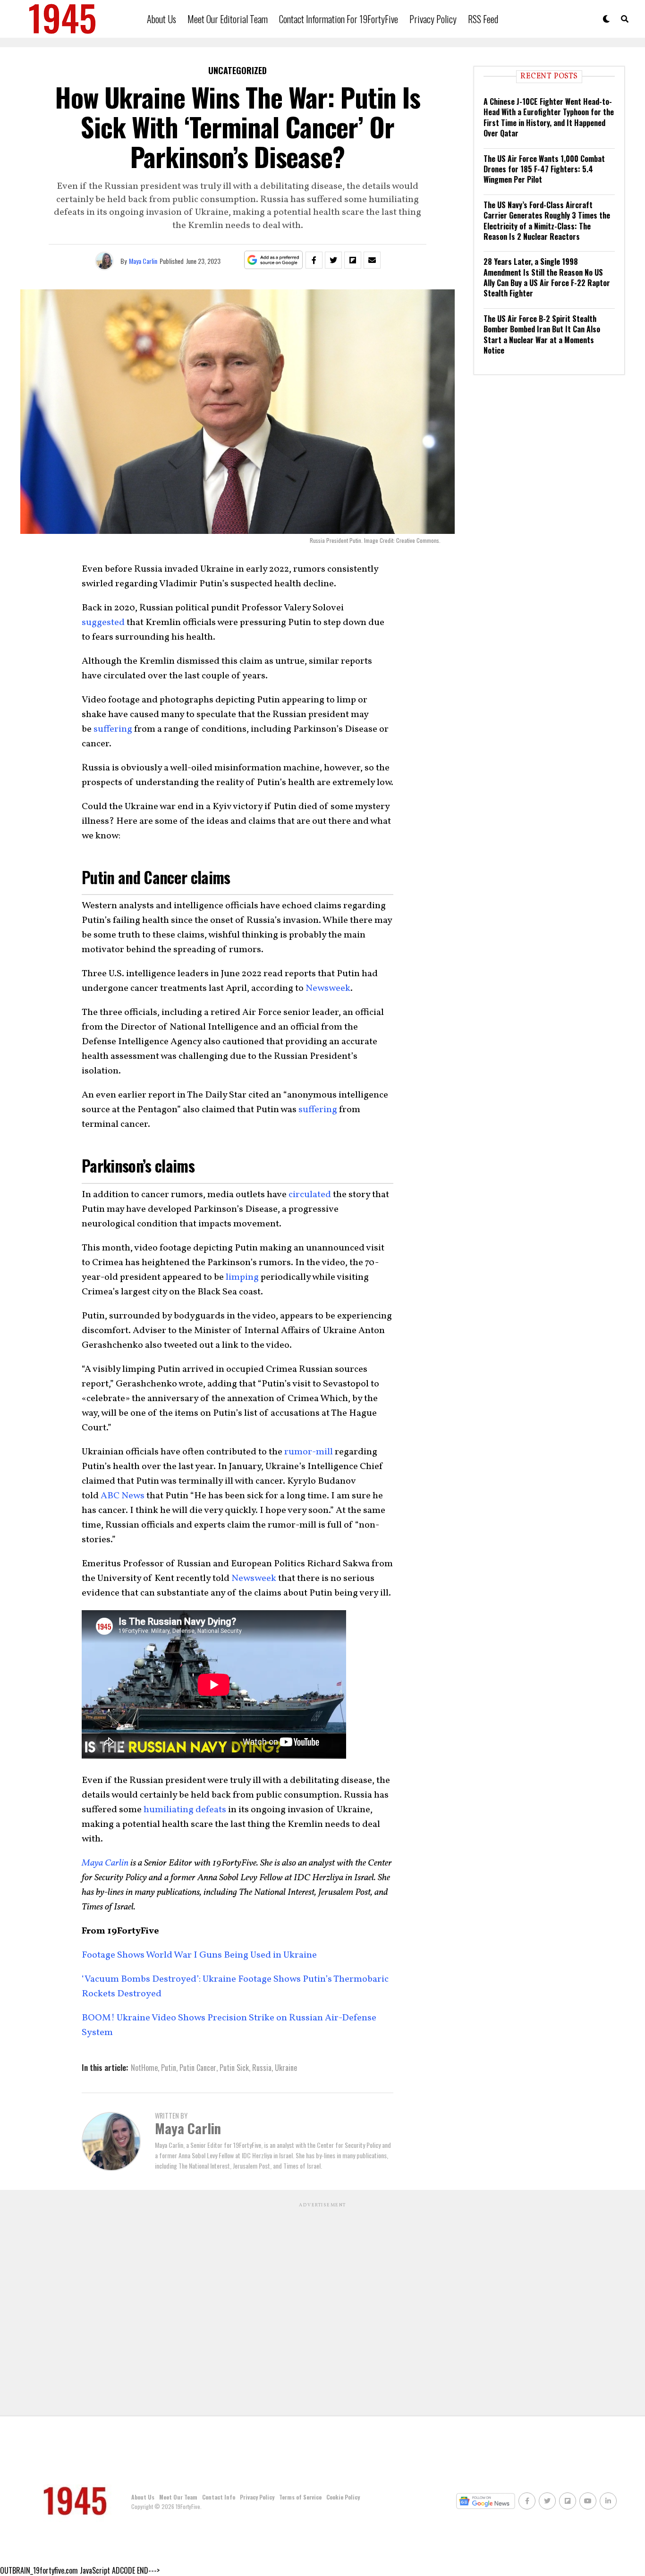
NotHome (144, 2068)
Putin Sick (234, 2068)
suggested (103, 623)
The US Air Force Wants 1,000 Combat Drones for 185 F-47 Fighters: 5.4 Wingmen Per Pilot (544, 169)
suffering (113, 729)
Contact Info (219, 2497)
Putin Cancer (198, 2068)
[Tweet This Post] (333, 260)
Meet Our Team (178, 2497)
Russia (262, 2068)
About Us (161, 19)
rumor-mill (309, 1452)
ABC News (123, 1496)
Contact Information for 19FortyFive (339, 19)
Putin (169, 2068)
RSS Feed (483, 19)
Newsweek (328, 988)
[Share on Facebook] (314, 260)
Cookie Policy (343, 2497)
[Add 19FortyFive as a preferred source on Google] (274, 260)
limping (242, 1277)
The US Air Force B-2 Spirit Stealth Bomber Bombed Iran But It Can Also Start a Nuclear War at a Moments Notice (542, 334)
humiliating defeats (185, 1810)
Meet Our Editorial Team (228, 19)
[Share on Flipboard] (353, 260)
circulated (310, 1195)
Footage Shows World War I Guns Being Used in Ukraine (200, 1955)
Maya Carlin (143, 261)
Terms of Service (300, 2497)
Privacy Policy (433, 19)
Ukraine (286, 2068)
